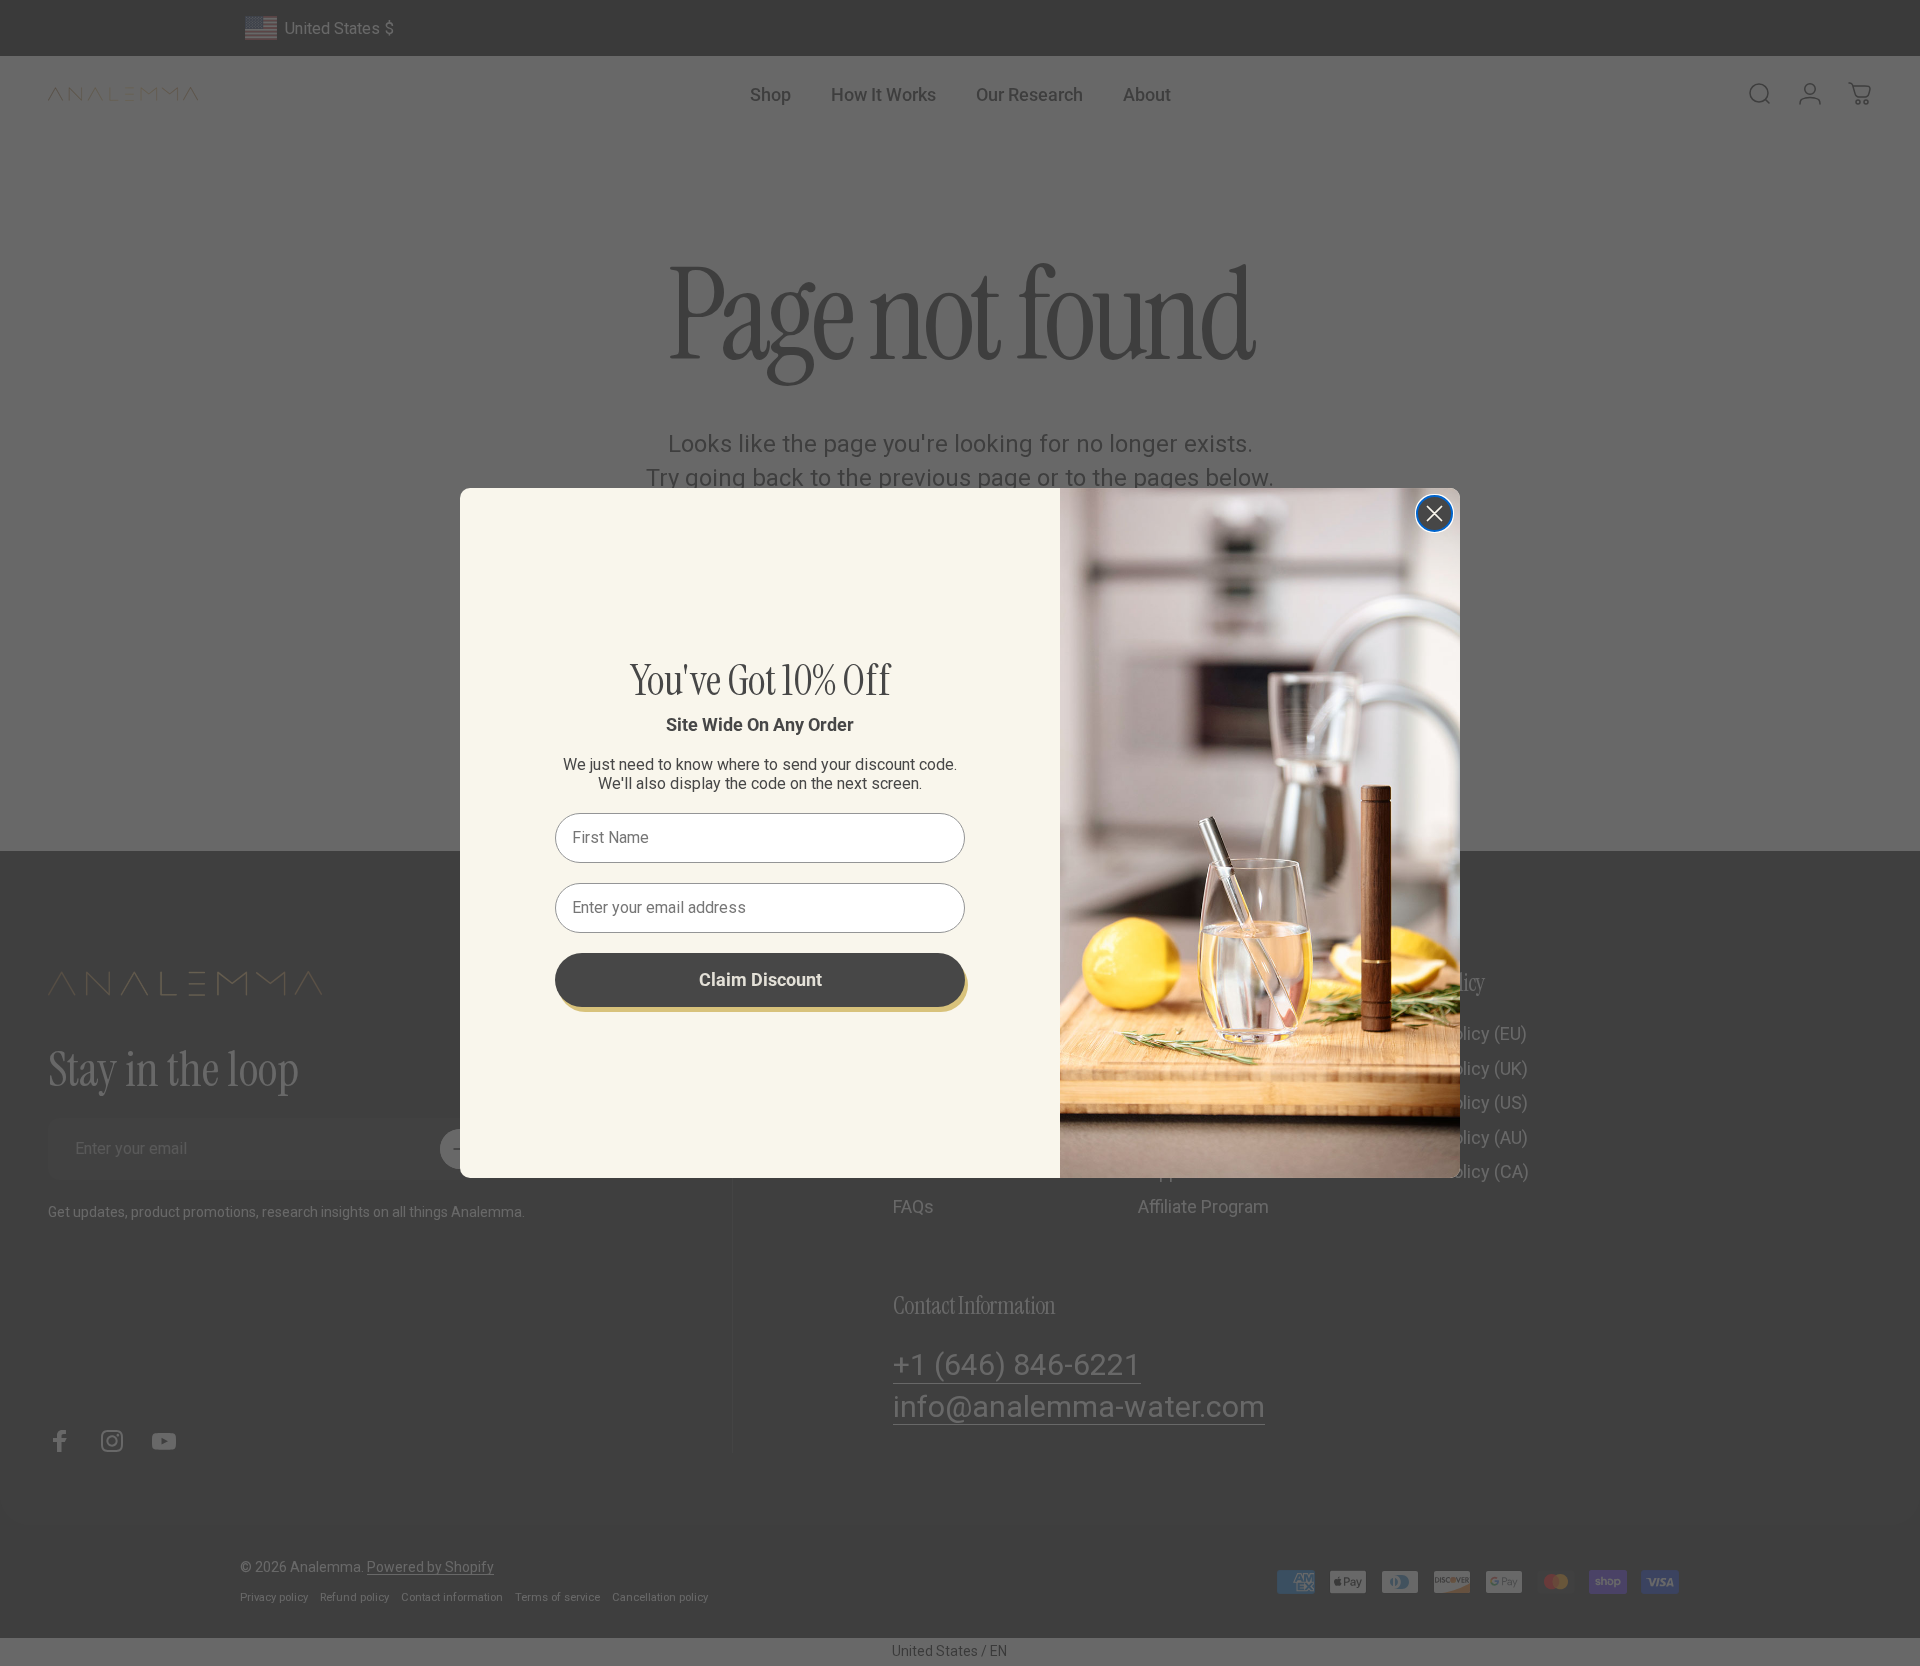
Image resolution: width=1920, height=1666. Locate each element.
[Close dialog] (1434, 513)
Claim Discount (760, 979)
